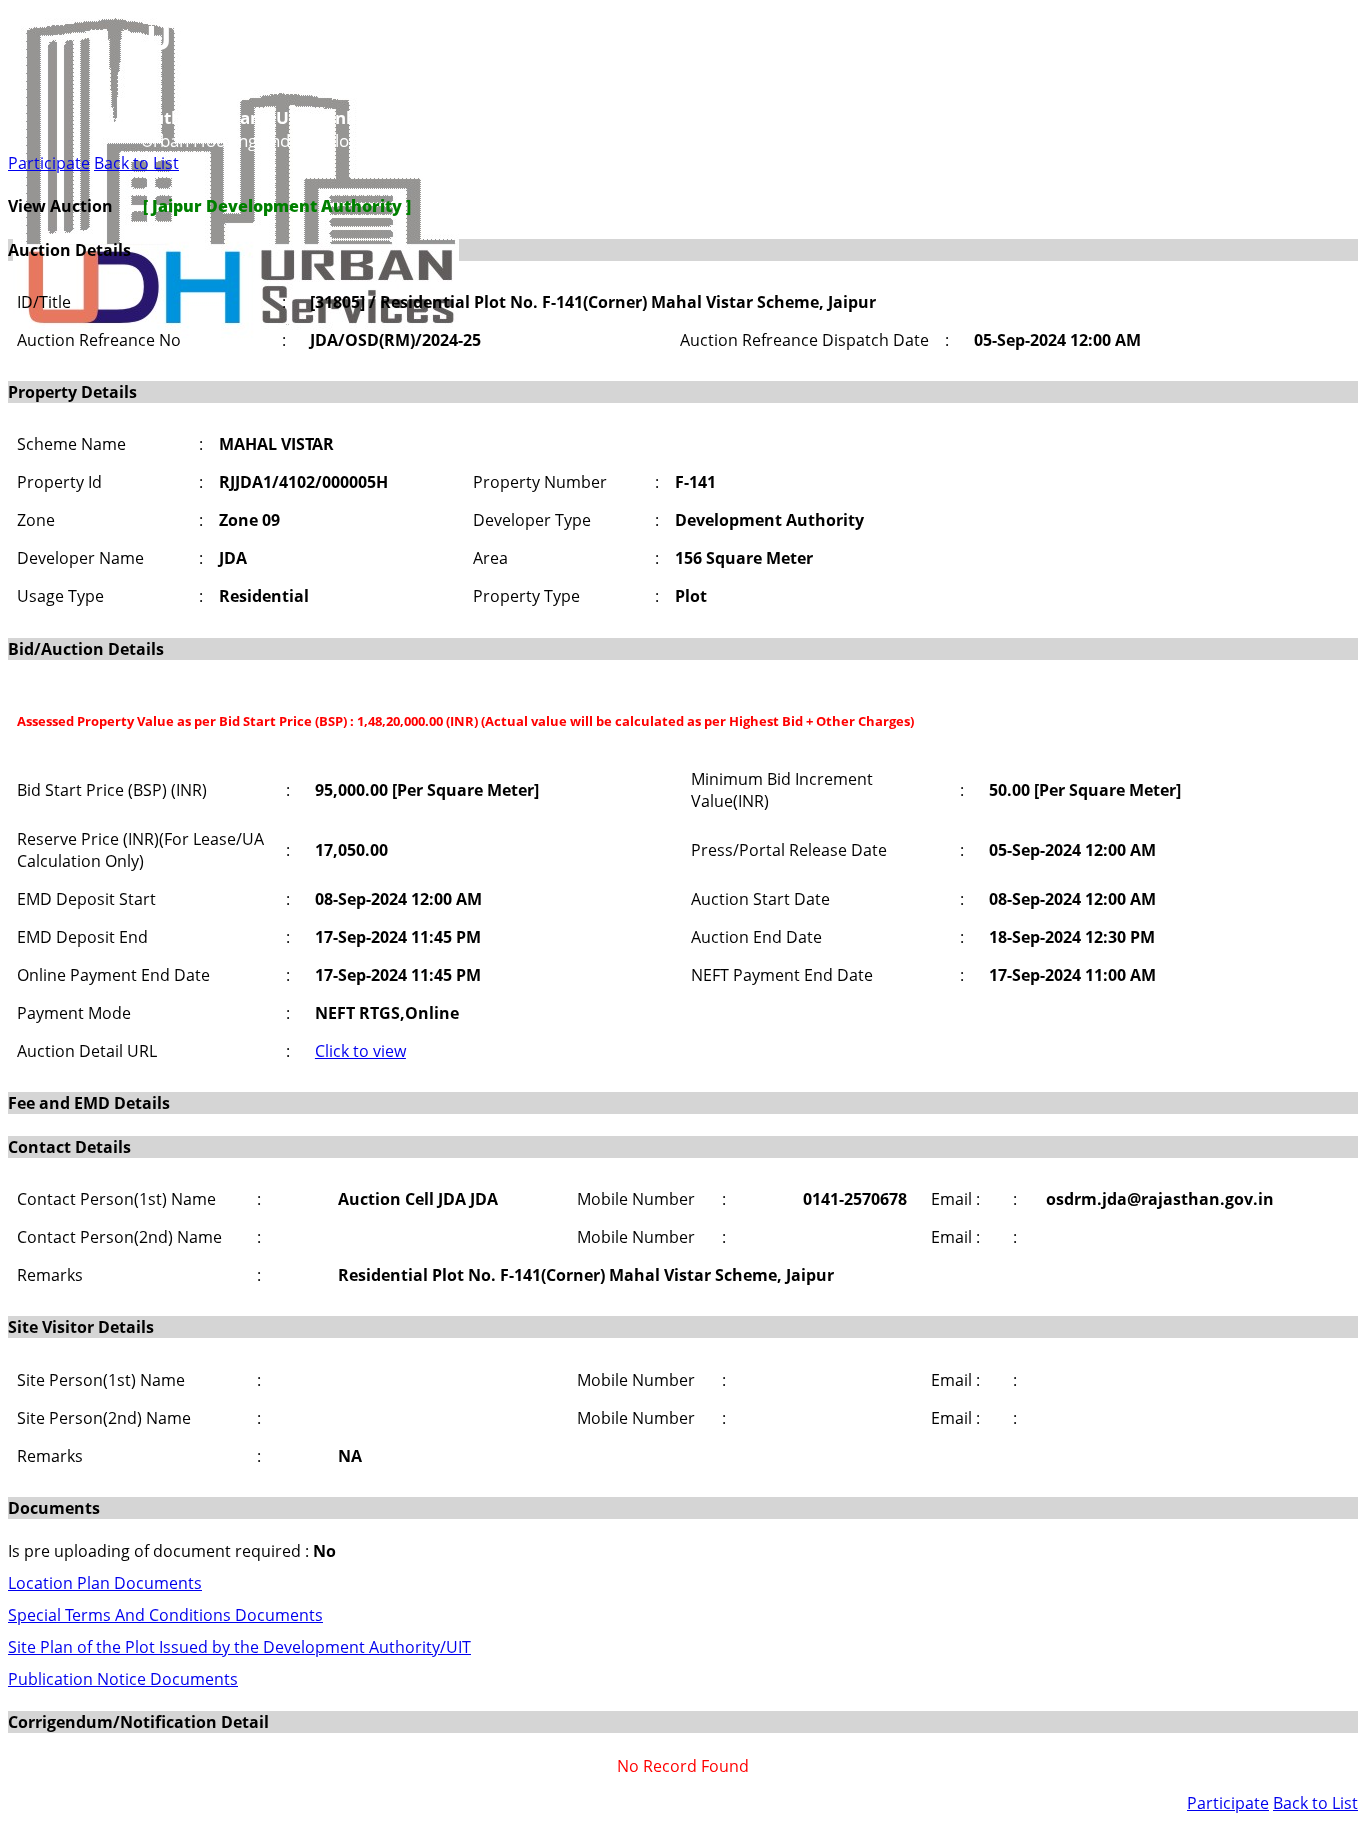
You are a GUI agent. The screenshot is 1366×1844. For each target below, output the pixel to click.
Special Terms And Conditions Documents (165, 1615)
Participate (49, 163)
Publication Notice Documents (123, 1679)
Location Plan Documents (105, 1583)
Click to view (360, 1051)
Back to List (136, 163)
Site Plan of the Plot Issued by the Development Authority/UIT (239, 1647)
